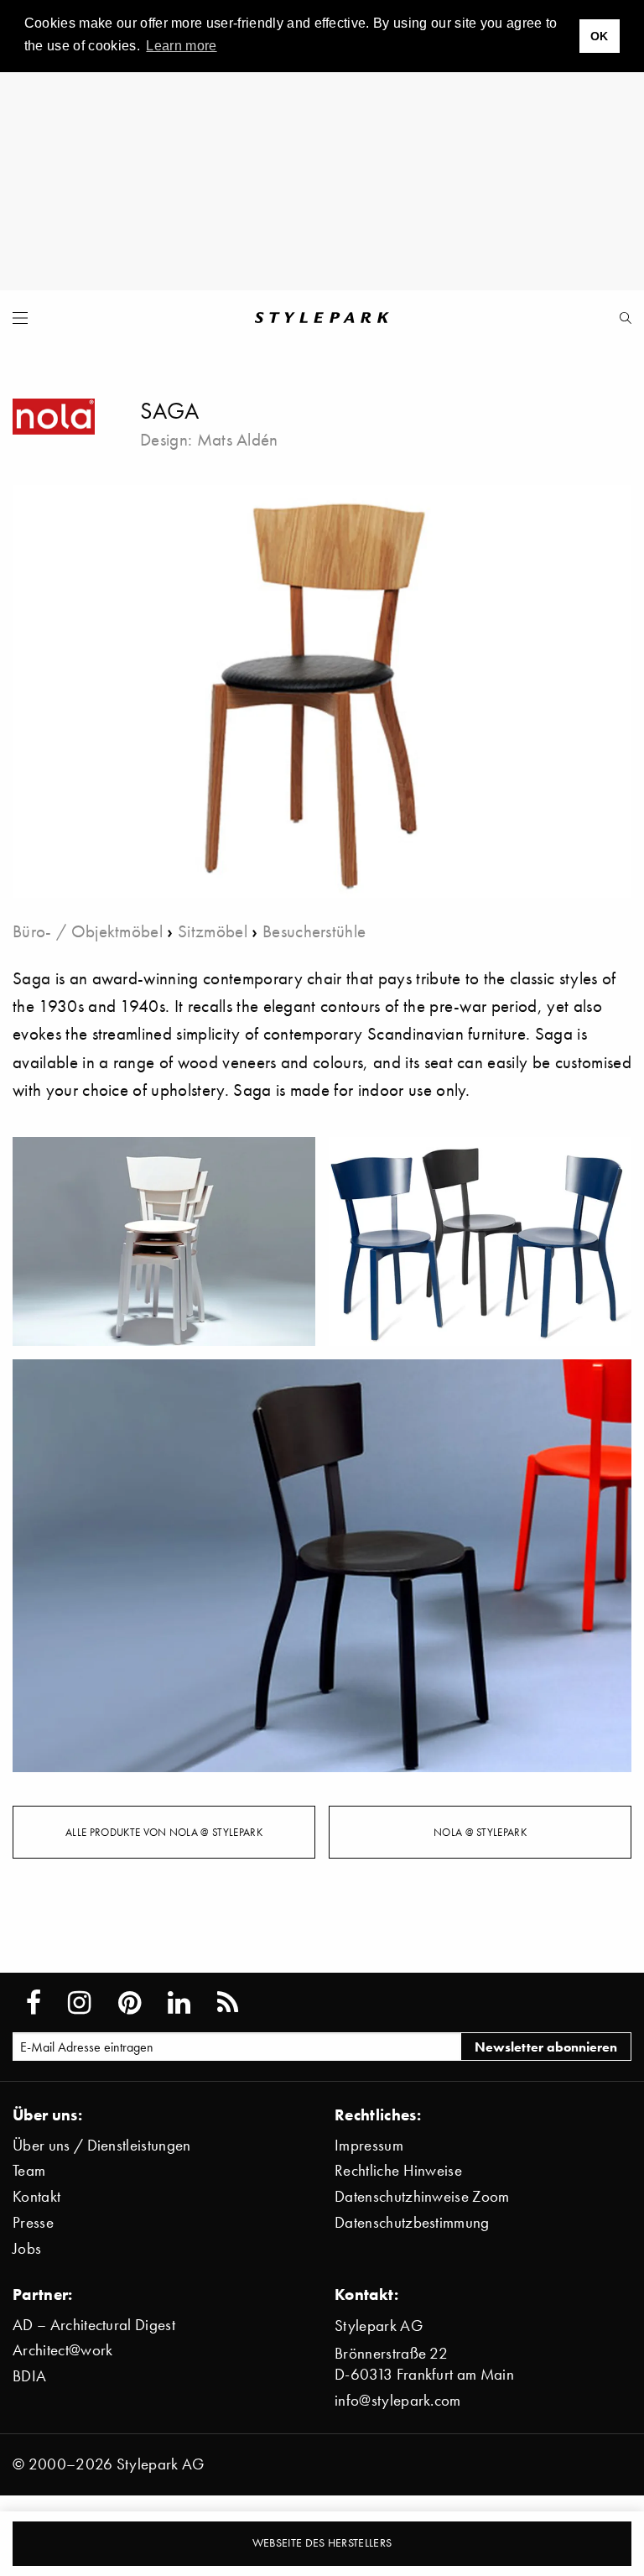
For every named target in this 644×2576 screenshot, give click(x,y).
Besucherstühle (314, 931)
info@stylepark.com (398, 2400)
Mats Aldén (238, 439)
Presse (33, 2222)
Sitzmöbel (213, 931)
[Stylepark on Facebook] (34, 2003)
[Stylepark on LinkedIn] (179, 2003)
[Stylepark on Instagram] (79, 2003)
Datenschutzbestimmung (412, 2222)
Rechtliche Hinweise (398, 2170)
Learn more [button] (181, 46)
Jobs (27, 2248)
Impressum (369, 2145)
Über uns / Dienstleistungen (102, 2145)
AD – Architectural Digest (94, 2325)
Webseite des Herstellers (322, 2543)
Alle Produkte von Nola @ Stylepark (164, 1832)
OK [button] (600, 36)
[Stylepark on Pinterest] (130, 2003)
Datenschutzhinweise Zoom (422, 2196)
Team (29, 2170)
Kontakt (36, 2196)
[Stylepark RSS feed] (228, 2003)
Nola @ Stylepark (480, 1832)
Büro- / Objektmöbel (88, 931)
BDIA (29, 2376)
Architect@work (62, 2350)
